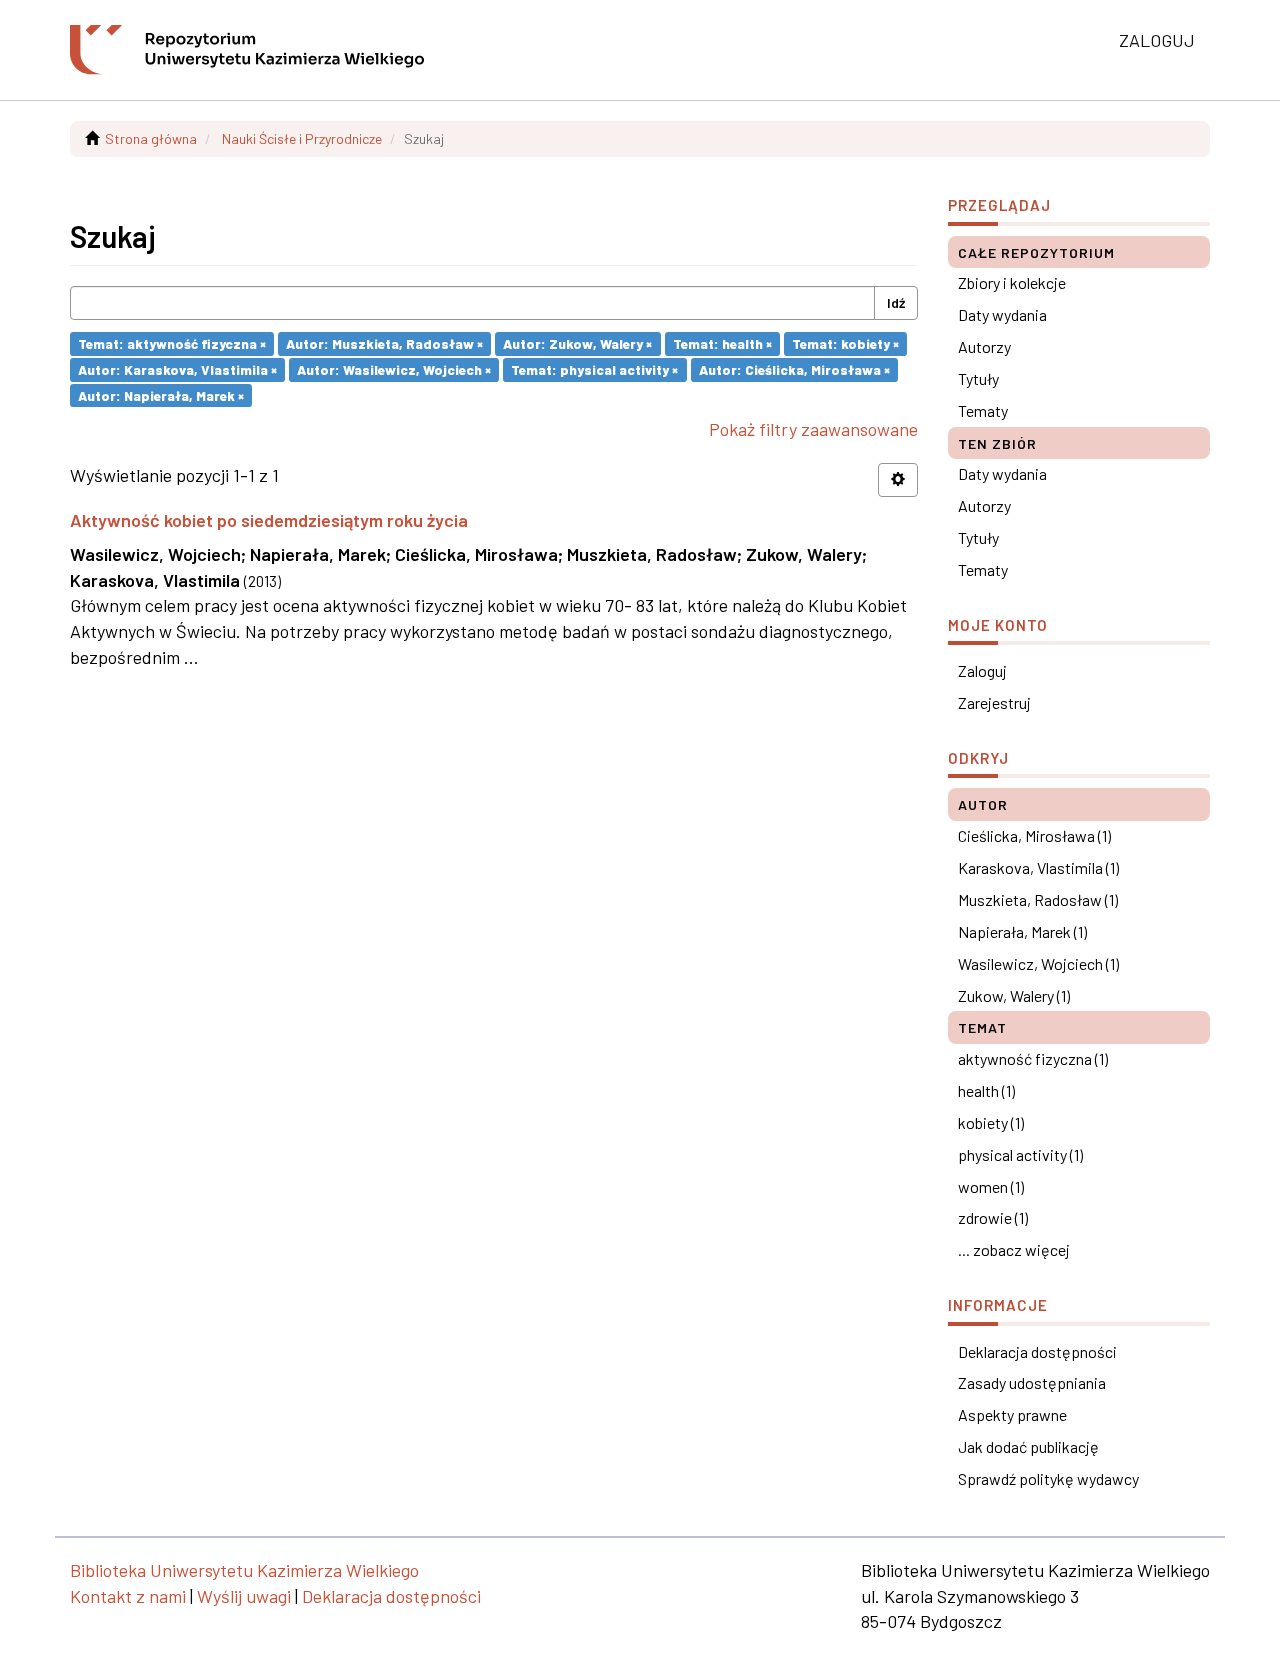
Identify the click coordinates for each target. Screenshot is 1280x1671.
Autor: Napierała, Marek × (161, 394)
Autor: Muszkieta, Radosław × (384, 343)
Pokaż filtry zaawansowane (813, 429)
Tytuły (978, 378)
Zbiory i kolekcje (1012, 282)
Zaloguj (982, 670)
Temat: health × (722, 343)
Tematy (983, 410)
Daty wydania (1002, 314)
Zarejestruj (994, 702)
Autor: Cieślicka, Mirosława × (794, 369)
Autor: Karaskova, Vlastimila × (177, 369)
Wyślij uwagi (244, 1596)
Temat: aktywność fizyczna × (172, 343)
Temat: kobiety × (845, 343)
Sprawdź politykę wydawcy (1048, 1478)
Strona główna (151, 138)
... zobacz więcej (1014, 1249)
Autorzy (984, 346)
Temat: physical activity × (594, 369)
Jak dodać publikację (1028, 1446)
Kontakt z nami (128, 1596)
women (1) (991, 1186)
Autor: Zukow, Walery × (577, 343)
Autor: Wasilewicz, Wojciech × (394, 369)
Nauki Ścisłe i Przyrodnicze (302, 138)
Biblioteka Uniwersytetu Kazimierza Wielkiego (244, 1570)
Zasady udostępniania (1032, 1382)
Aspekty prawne (1012, 1414)
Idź (896, 302)
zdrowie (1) (993, 1217)
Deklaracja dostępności (1037, 1351)
